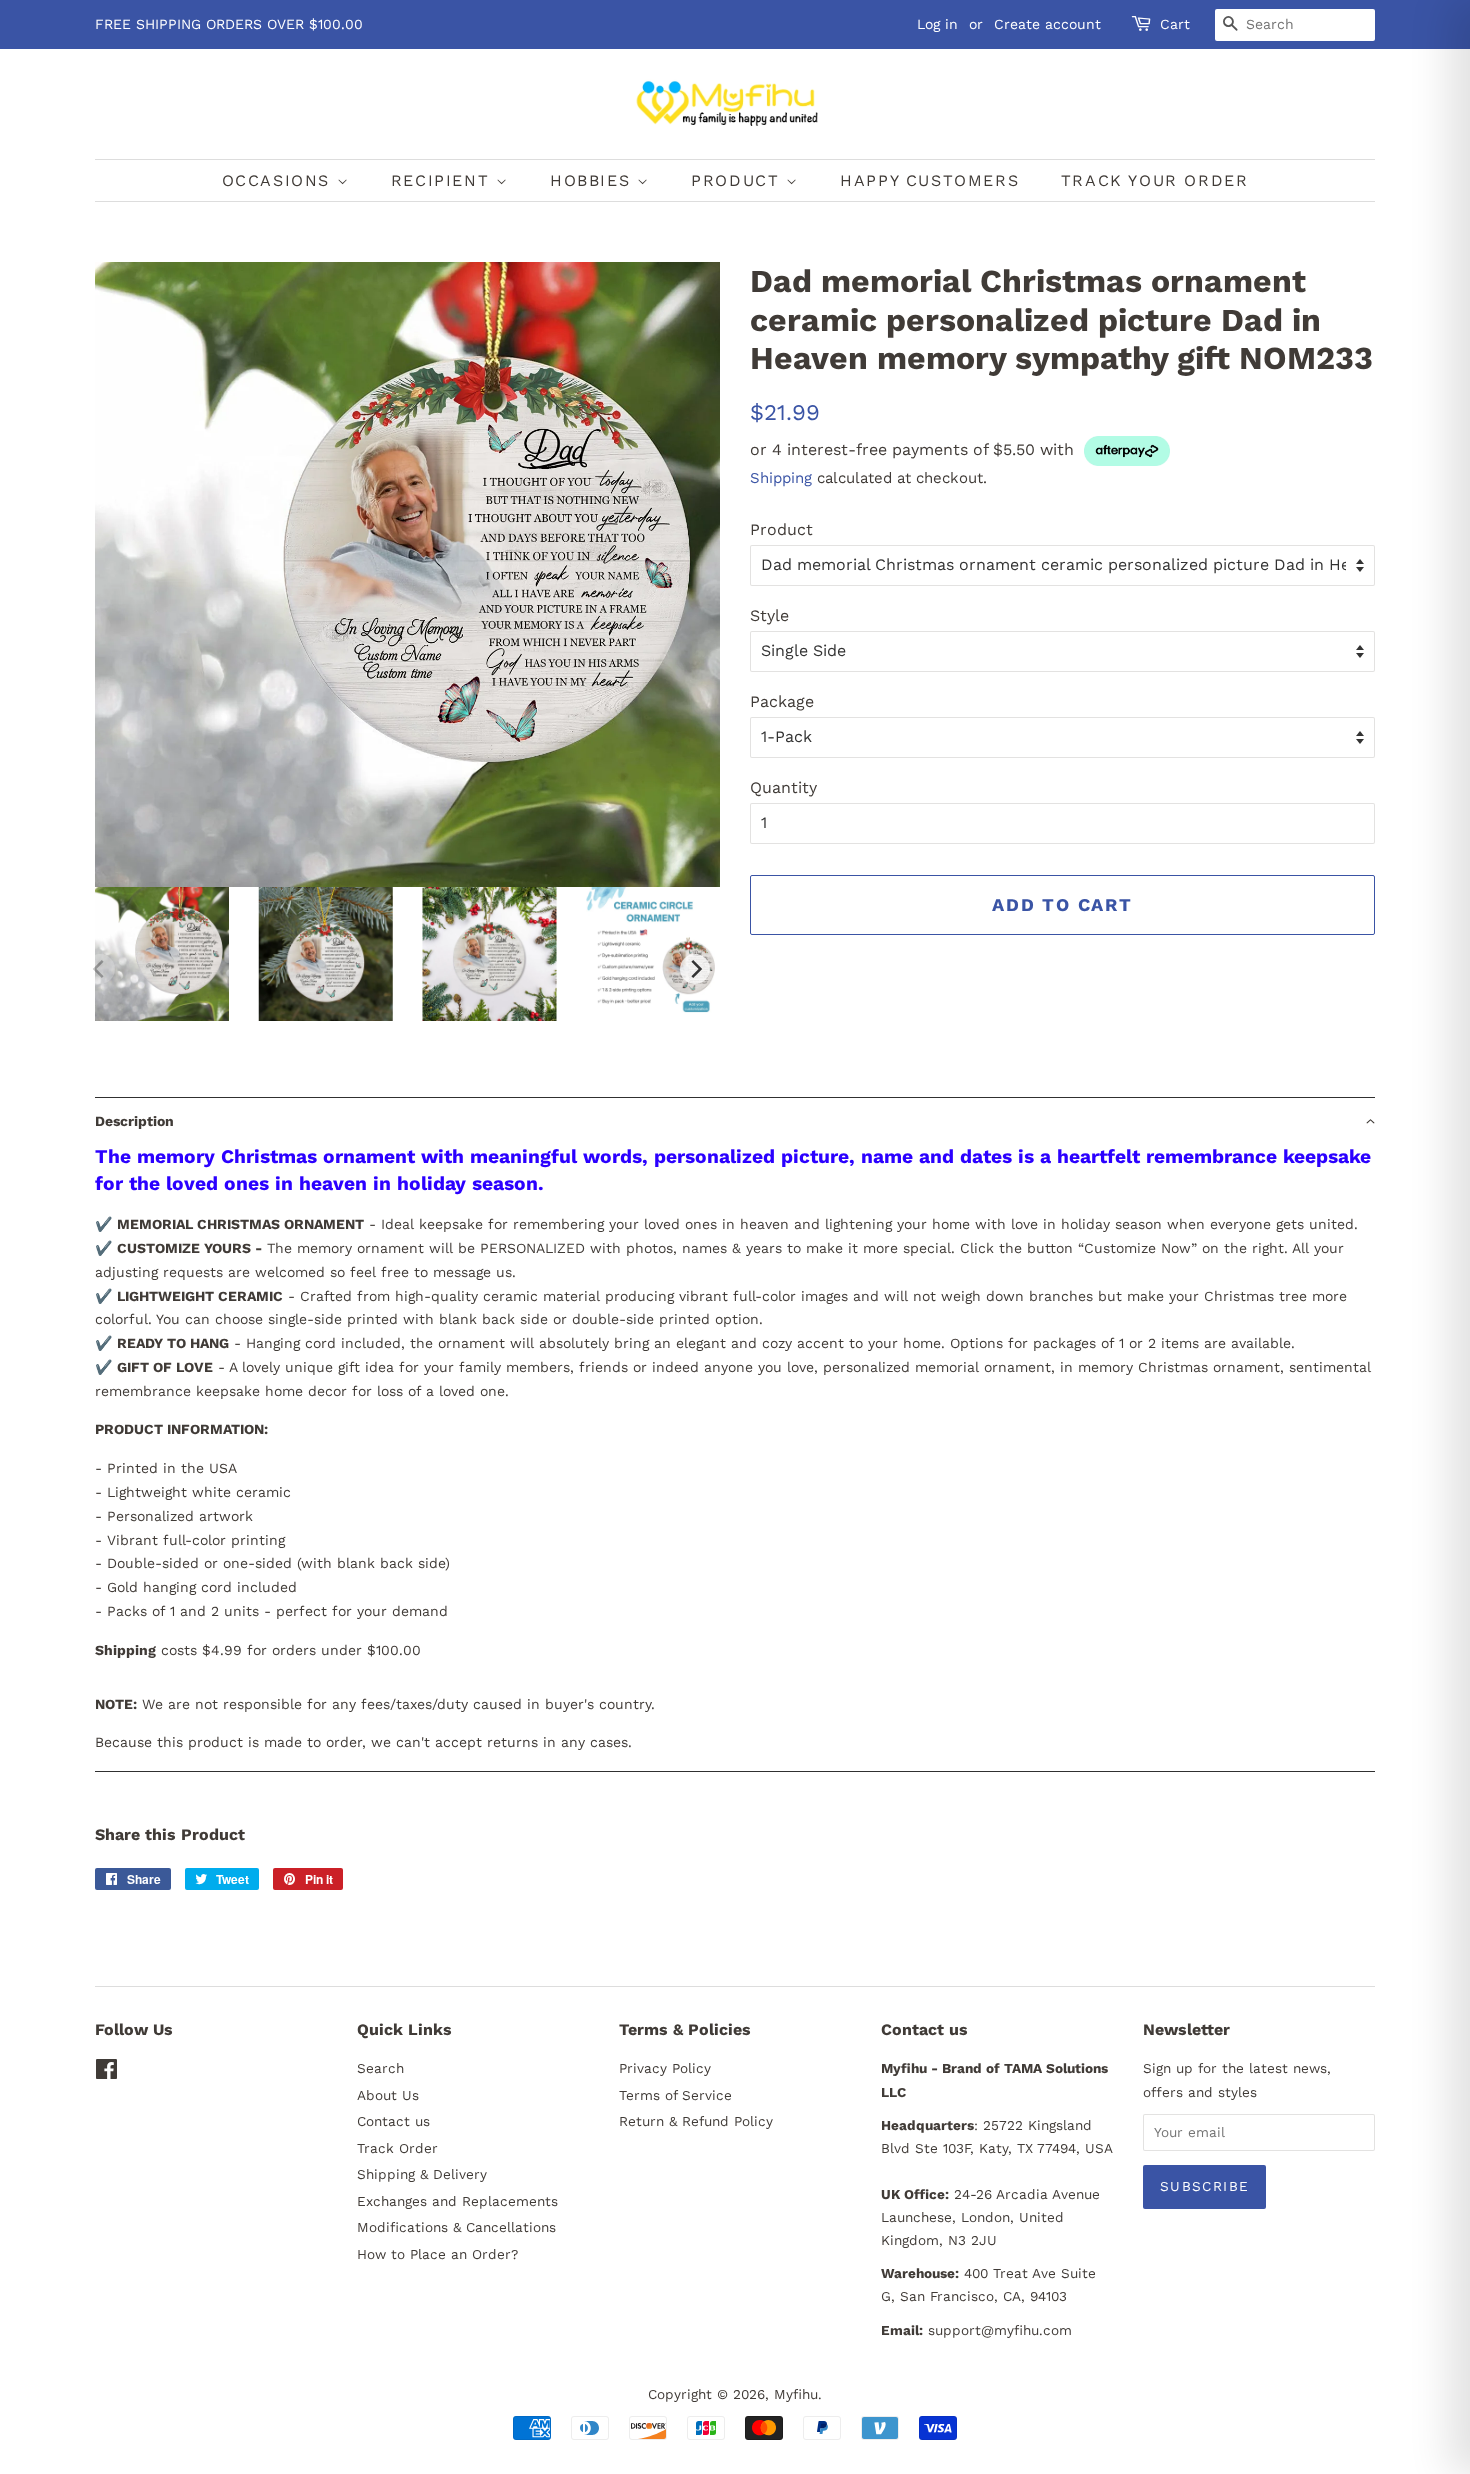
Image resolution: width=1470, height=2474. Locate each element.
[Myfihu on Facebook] (106, 2073)
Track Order (397, 2148)
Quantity (783, 787)
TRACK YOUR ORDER (1155, 180)
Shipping (781, 478)
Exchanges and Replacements (457, 2201)
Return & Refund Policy (696, 2121)
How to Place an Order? (437, 2254)
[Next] (695, 969)
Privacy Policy (665, 2068)
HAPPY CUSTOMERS (929, 180)
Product (781, 529)
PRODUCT (738, 180)
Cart (1175, 24)
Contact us (393, 2121)
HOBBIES (593, 180)
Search (380, 2068)
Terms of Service (675, 2095)
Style (769, 615)
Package (782, 701)
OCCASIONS (279, 180)
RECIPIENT (443, 180)
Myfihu (796, 2394)
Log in (937, 24)
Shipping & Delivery (422, 2174)
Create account (1047, 24)
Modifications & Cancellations (456, 2227)
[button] (735, 1120)
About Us (388, 2095)
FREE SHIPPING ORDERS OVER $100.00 (229, 24)
